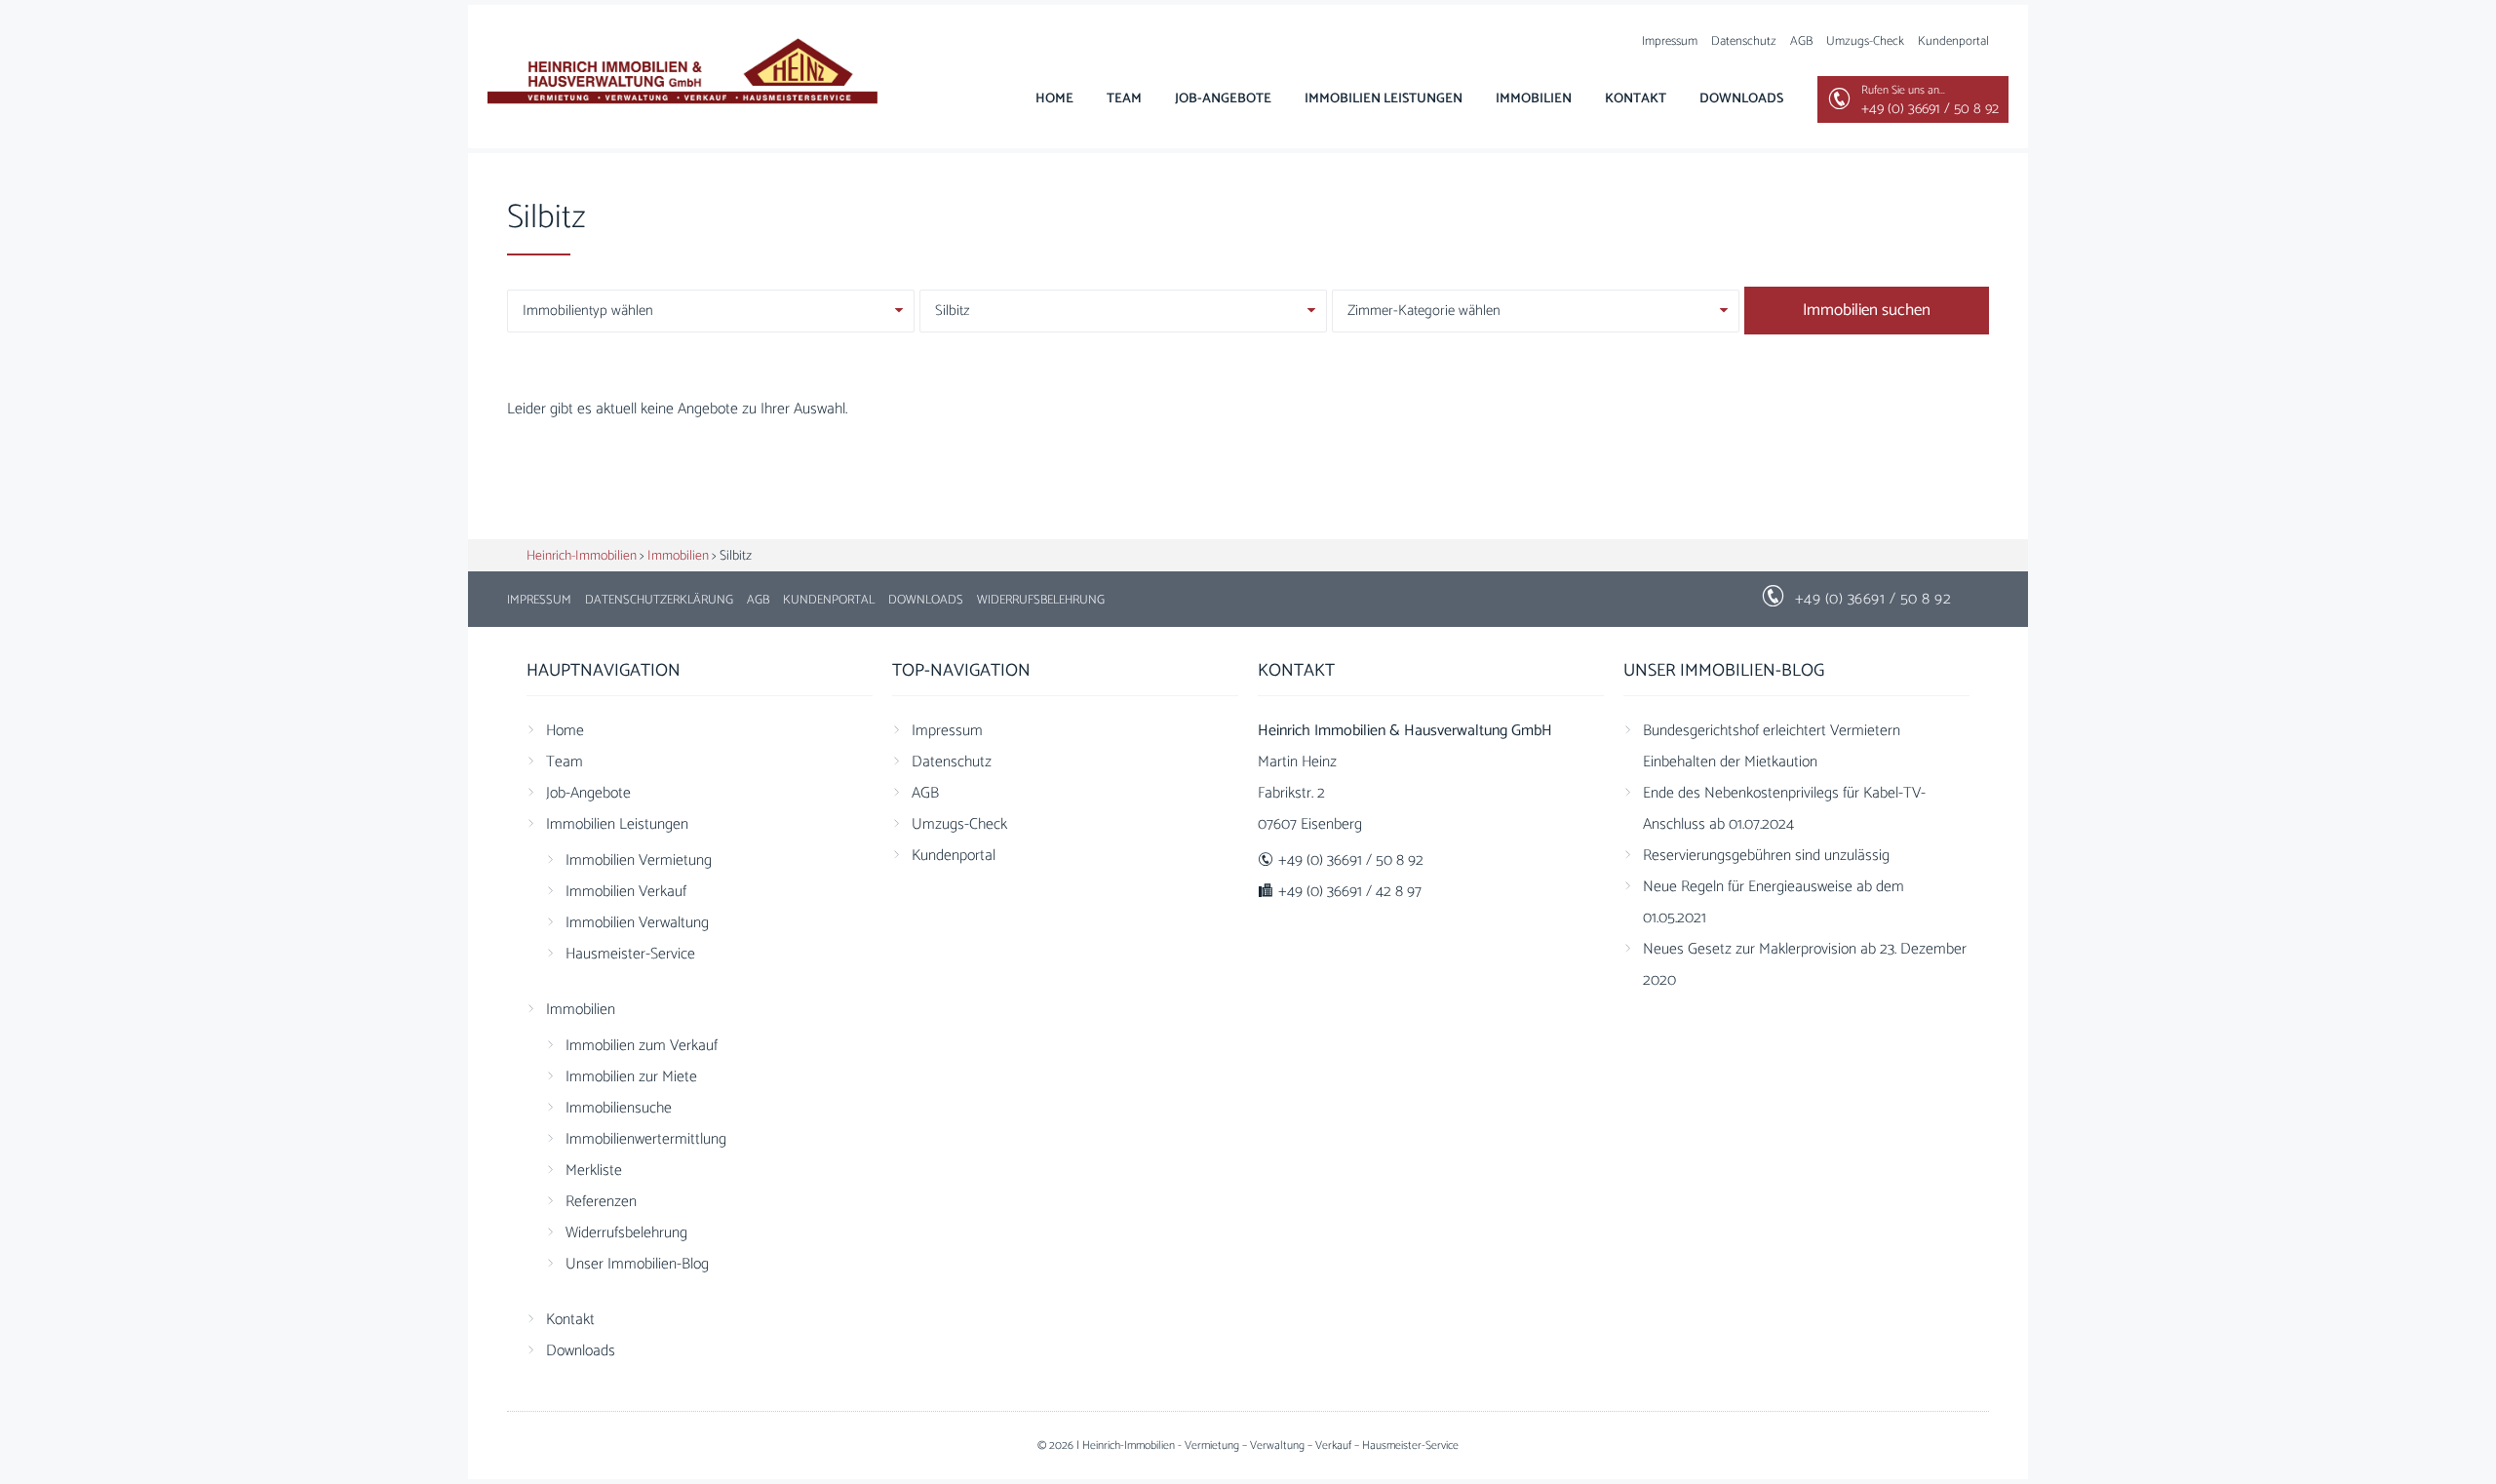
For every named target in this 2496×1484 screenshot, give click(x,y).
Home (1054, 99)
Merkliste (594, 1171)
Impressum (1670, 41)
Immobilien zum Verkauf (642, 1046)
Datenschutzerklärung (659, 600)
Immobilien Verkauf (626, 892)
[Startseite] (682, 74)
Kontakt (1636, 99)
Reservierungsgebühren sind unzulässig (1766, 856)
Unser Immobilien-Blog (637, 1264)
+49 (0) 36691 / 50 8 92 (1873, 599)
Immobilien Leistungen (1384, 99)
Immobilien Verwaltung (637, 923)
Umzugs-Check (1865, 41)
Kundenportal (1953, 41)
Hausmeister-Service (630, 954)
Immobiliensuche (619, 1108)
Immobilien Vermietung (639, 860)
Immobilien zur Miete (631, 1077)
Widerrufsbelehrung (1041, 600)
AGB (1801, 41)
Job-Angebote (1223, 99)
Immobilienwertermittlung (646, 1139)
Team (1124, 99)
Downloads (1741, 99)
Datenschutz (1744, 41)
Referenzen (601, 1202)
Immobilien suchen (1867, 310)
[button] (43, 1441)
